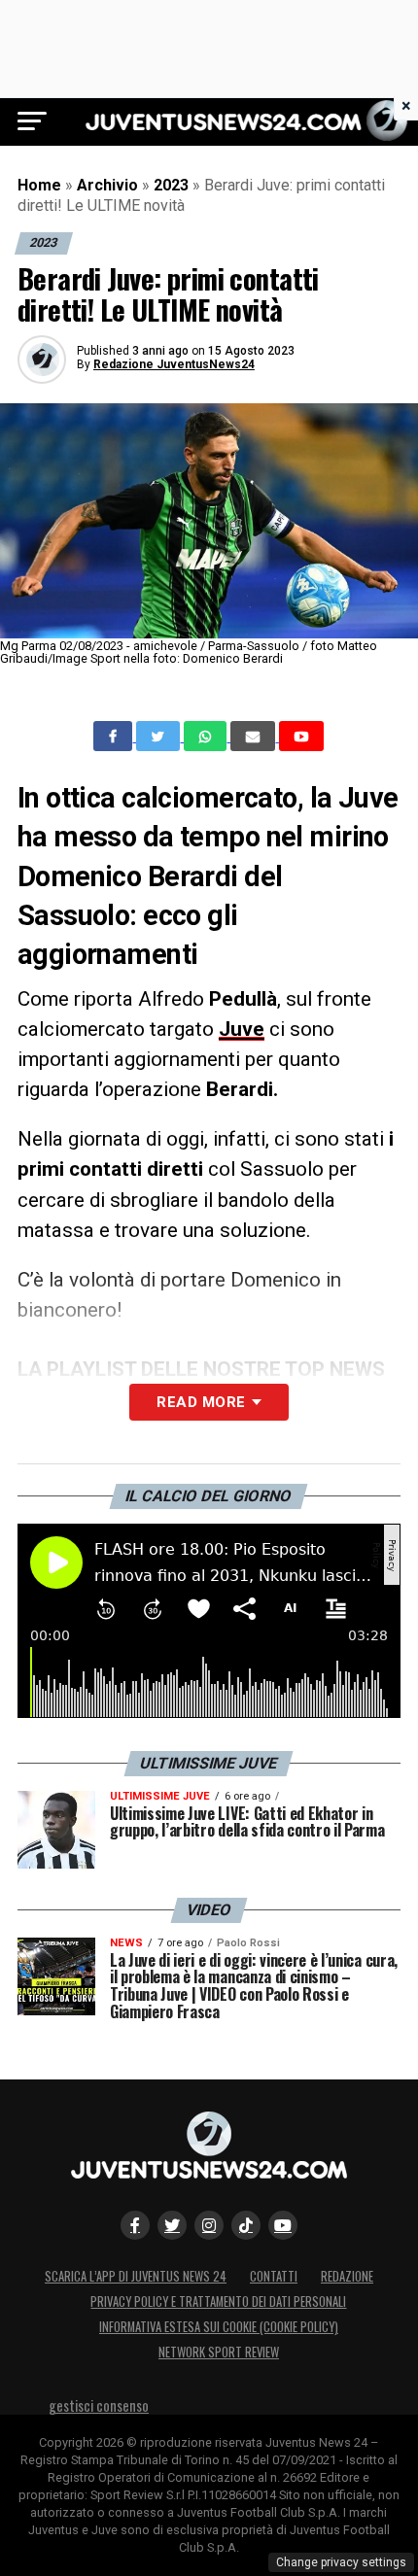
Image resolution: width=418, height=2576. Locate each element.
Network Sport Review (219, 2352)
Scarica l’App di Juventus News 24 (136, 2276)
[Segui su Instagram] (209, 2225)
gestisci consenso (99, 2405)
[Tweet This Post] (160, 737)
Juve (242, 1029)
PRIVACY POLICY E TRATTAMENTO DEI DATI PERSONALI (218, 2301)
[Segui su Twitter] (172, 2225)
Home (39, 185)
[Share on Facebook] (115, 737)
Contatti (274, 2276)
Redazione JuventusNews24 (174, 364)
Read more (201, 1402)
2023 (171, 185)
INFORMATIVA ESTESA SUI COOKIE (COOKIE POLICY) (219, 2327)
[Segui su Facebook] (135, 2225)
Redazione (347, 2276)
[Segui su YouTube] (283, 2225)
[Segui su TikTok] (246, 2225)
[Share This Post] (207, 737)
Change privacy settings (341, 2562)
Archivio (107, 185)
